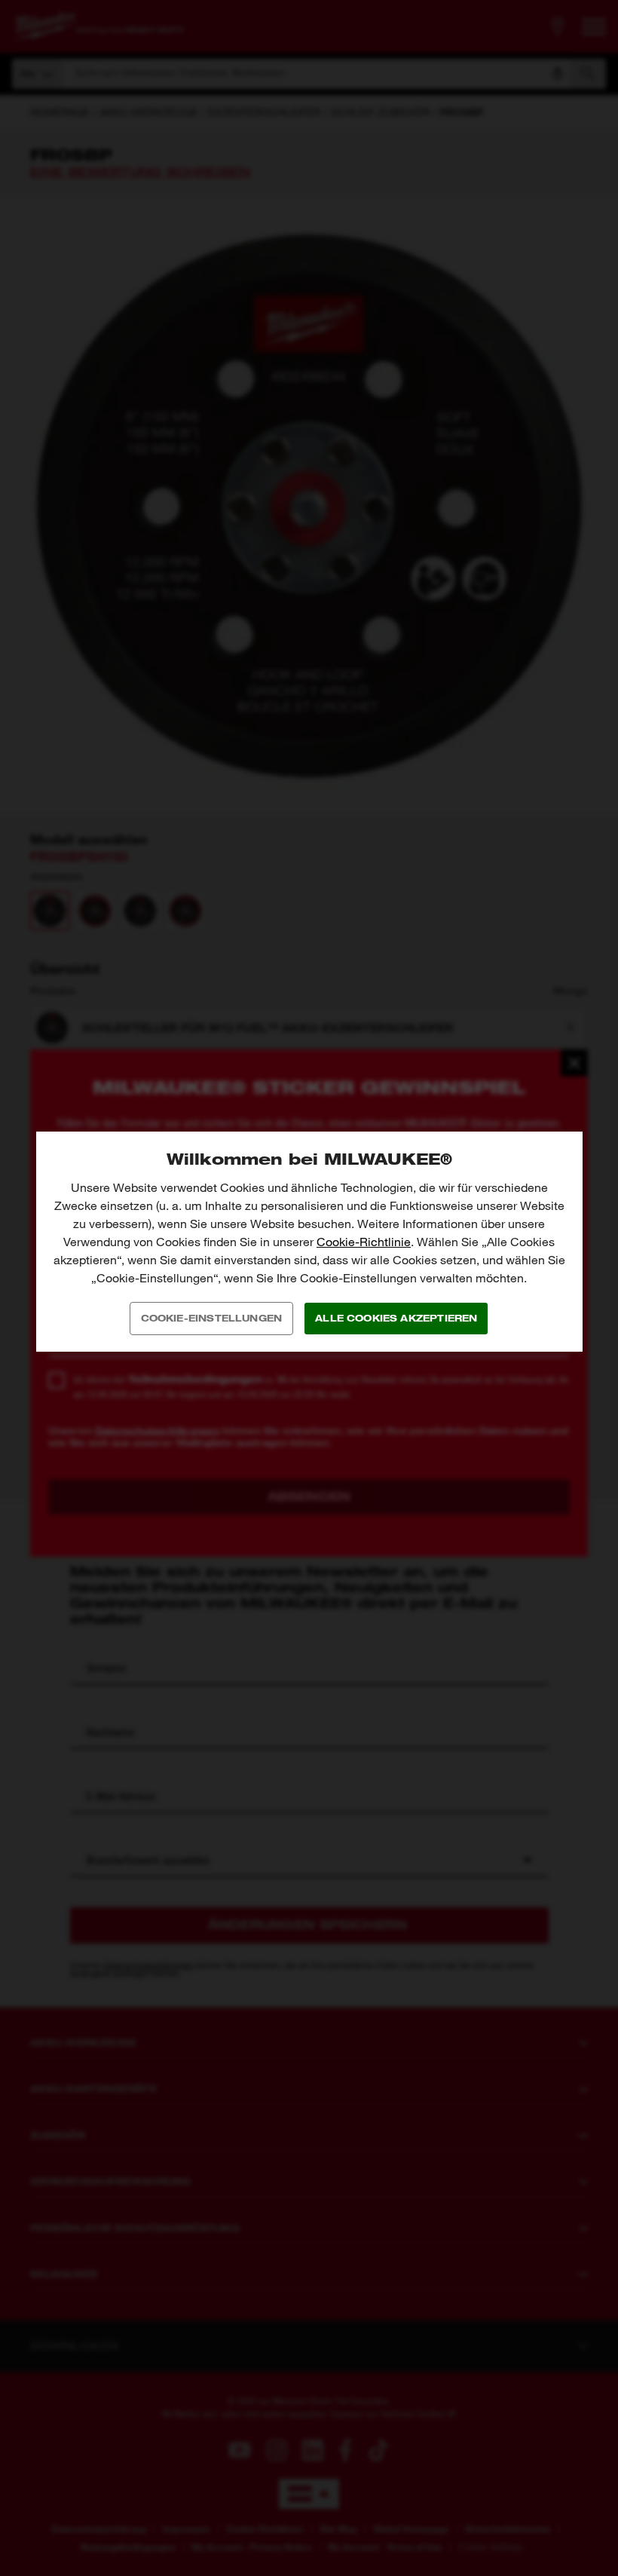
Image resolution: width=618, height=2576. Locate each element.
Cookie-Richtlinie (364, 1242)
